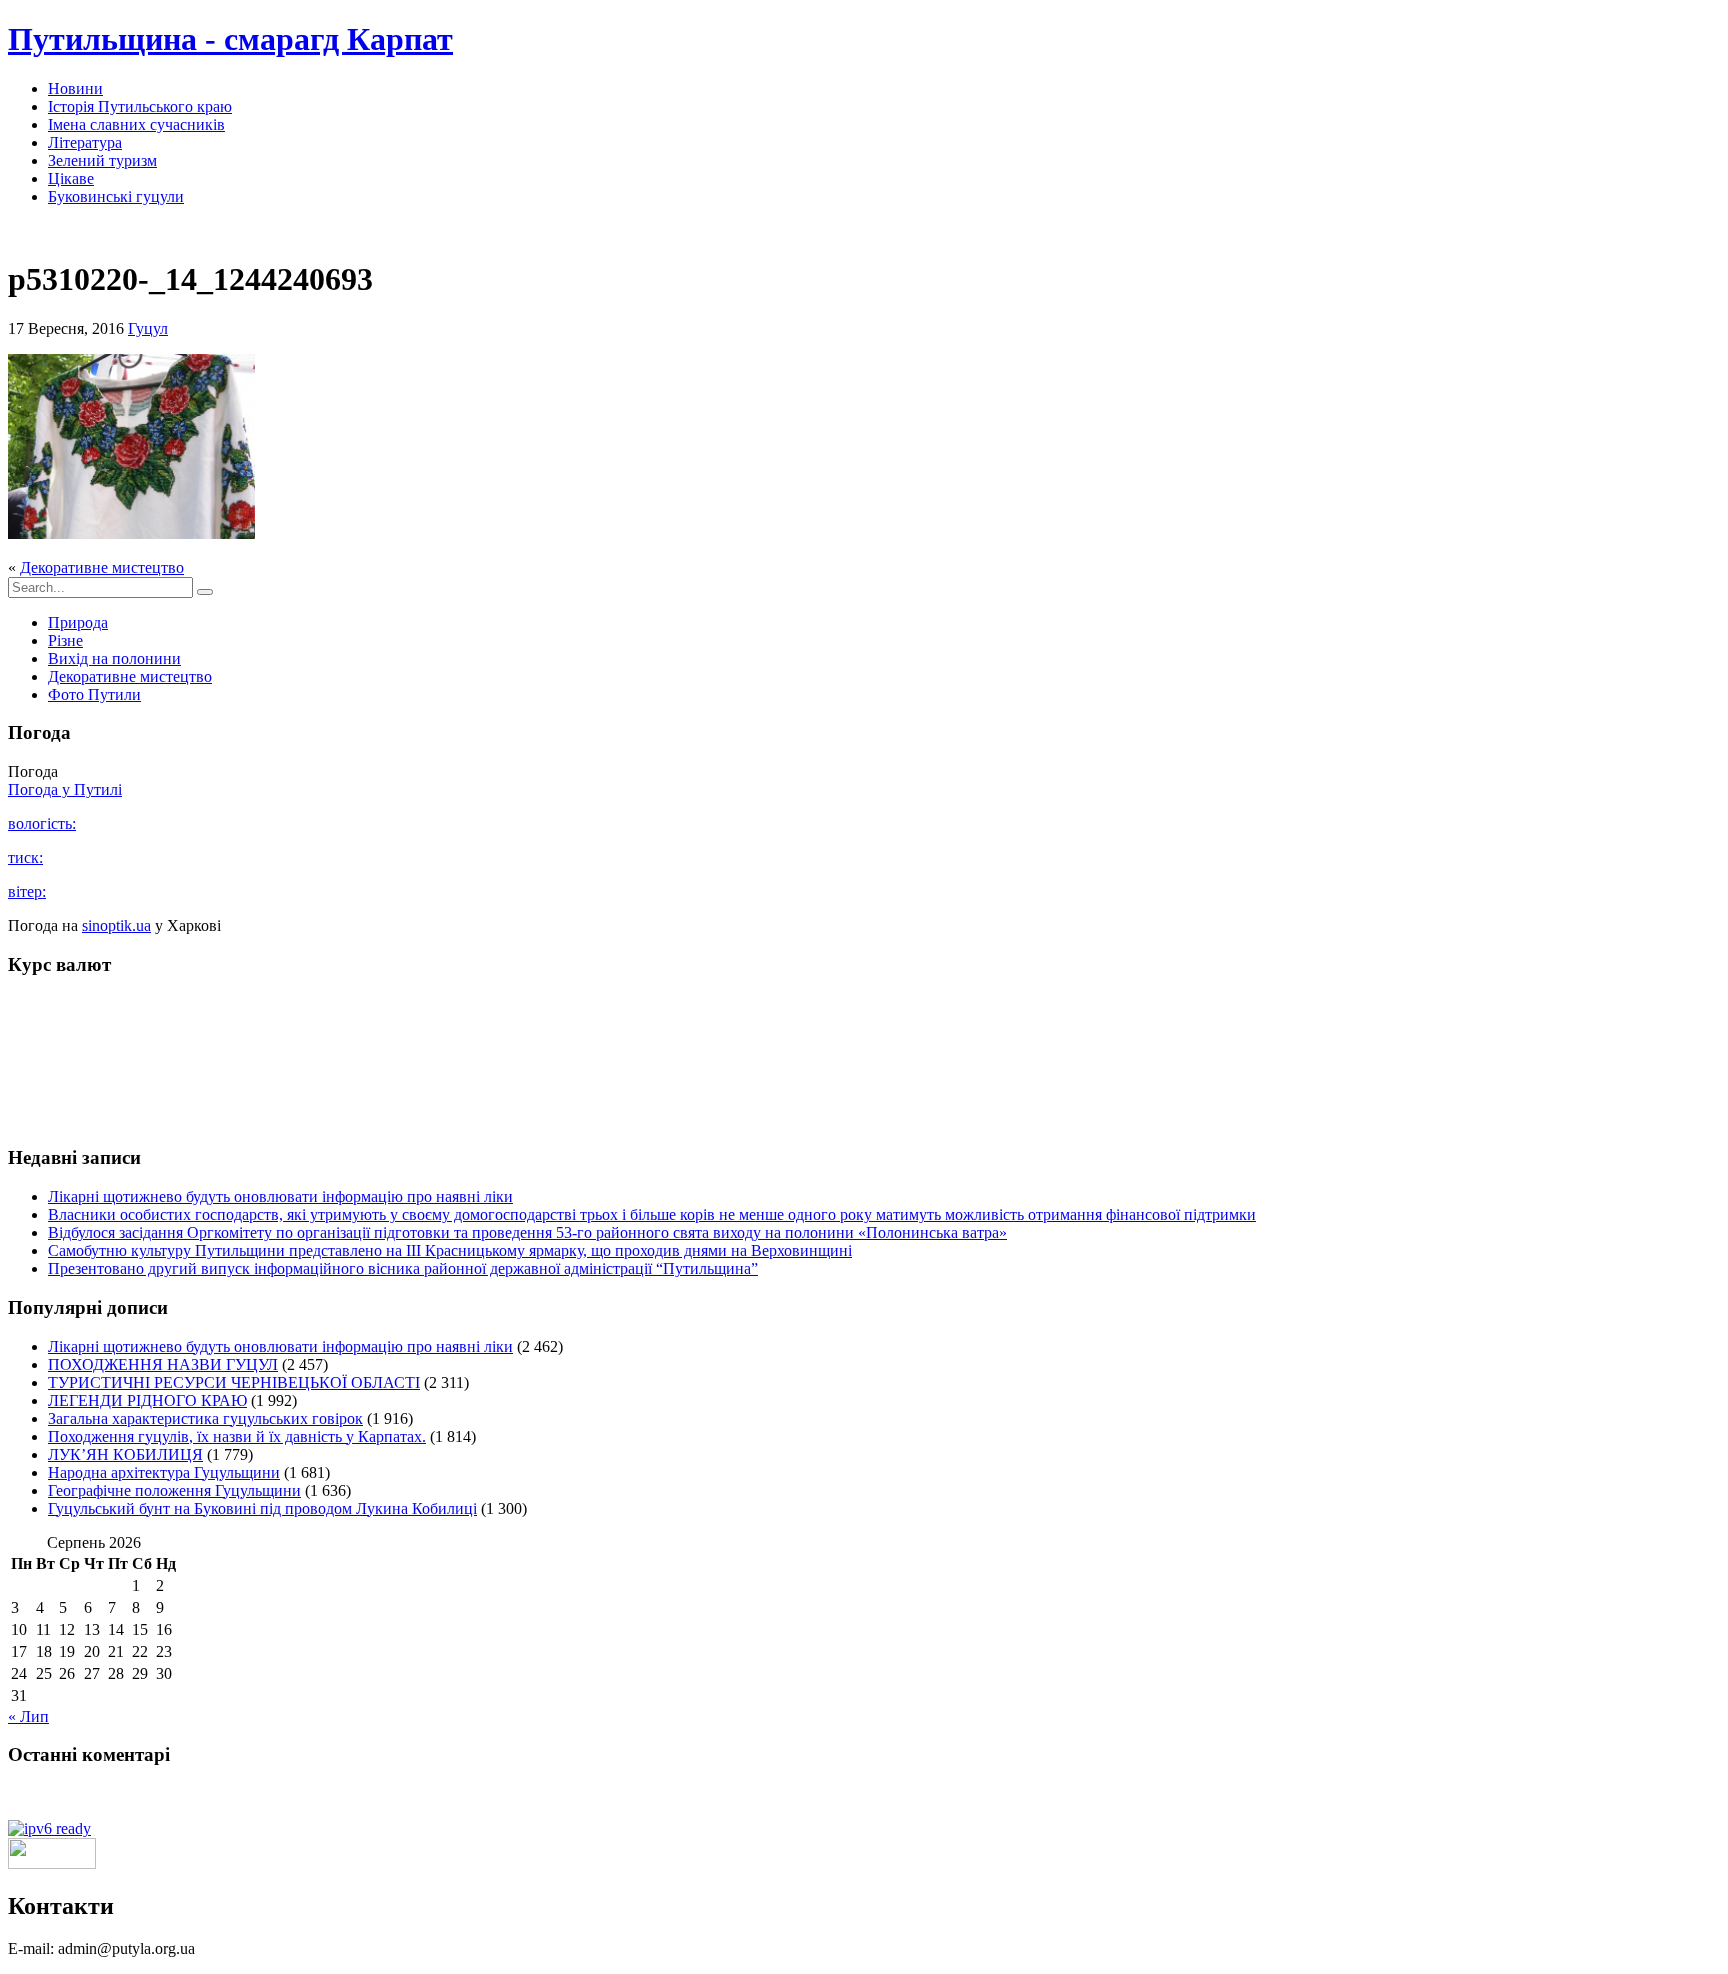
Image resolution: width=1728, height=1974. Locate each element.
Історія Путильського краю (140, 106)
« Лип (28, 1716)
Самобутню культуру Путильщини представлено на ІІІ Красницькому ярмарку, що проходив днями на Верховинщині (450, 1250)
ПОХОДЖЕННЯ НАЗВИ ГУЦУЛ (163, 1364)
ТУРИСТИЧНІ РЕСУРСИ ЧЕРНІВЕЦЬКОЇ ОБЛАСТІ (234, 1382)
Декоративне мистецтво (102, 567)
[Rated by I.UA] (52, 1863)
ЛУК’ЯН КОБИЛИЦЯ (125, 1454)
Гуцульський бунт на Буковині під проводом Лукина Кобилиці (262, 1508)
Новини (75, 88)
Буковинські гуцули (116, 196)
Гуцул (148, 328)
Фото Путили (94, 694)
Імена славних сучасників (136, 124)
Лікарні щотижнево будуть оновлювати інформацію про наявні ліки (280, 1196)
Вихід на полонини (114, 658)
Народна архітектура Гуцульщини (164, 1472)
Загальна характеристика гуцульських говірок (205, 1418)
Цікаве (71, 178)
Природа (78, 622)
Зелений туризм (102, 160)
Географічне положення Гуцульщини (174, 1490)
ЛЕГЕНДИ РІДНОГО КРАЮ (147, 1400)
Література (85, 142)
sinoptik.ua (116, 925)
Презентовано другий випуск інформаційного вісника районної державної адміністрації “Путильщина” (403, 1268)
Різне (65, 640)
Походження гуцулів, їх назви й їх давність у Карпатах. (237, 1436)
